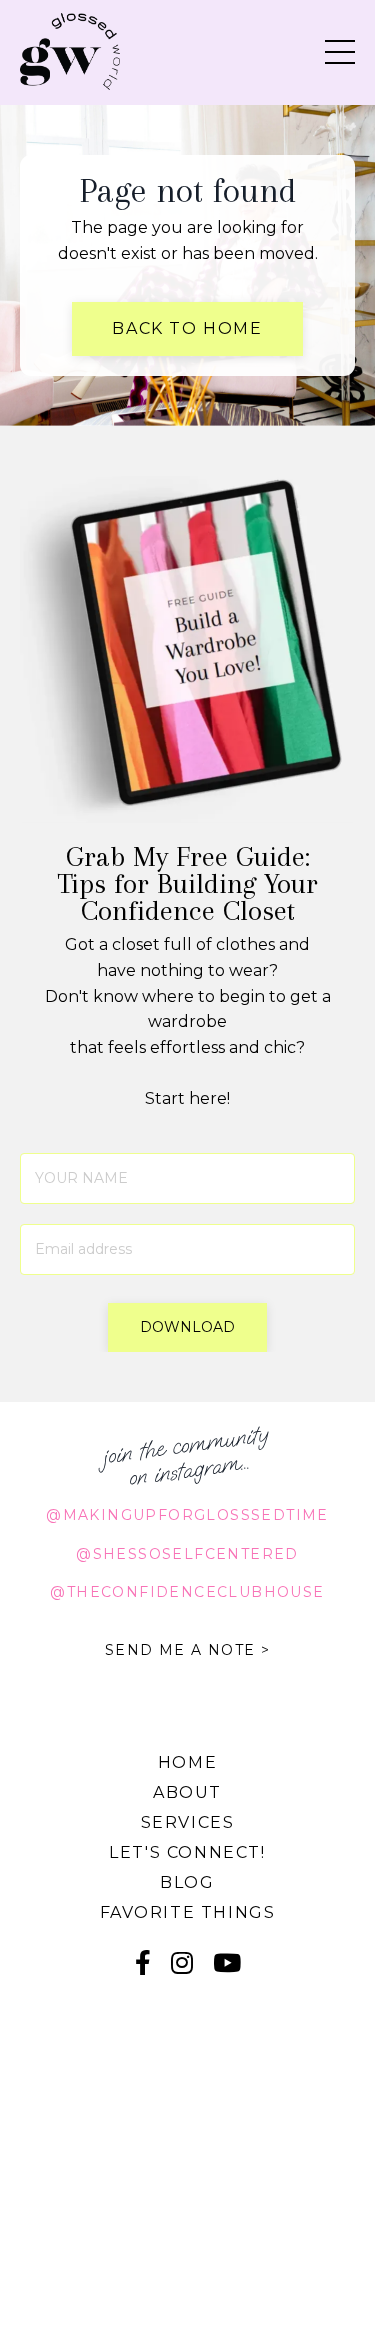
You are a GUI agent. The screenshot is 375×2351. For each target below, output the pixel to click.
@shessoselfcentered (187, 1554)
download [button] (188, 1327)
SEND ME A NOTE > (187, 1650)
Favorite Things (188, 1912)
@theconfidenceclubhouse (187, 1592)
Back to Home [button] (187, 328)
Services (188, 1822)
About (187, 1792)
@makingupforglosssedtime (187, 1515)
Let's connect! (187, 1852)
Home (187, 1762)
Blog (187, 1882)
